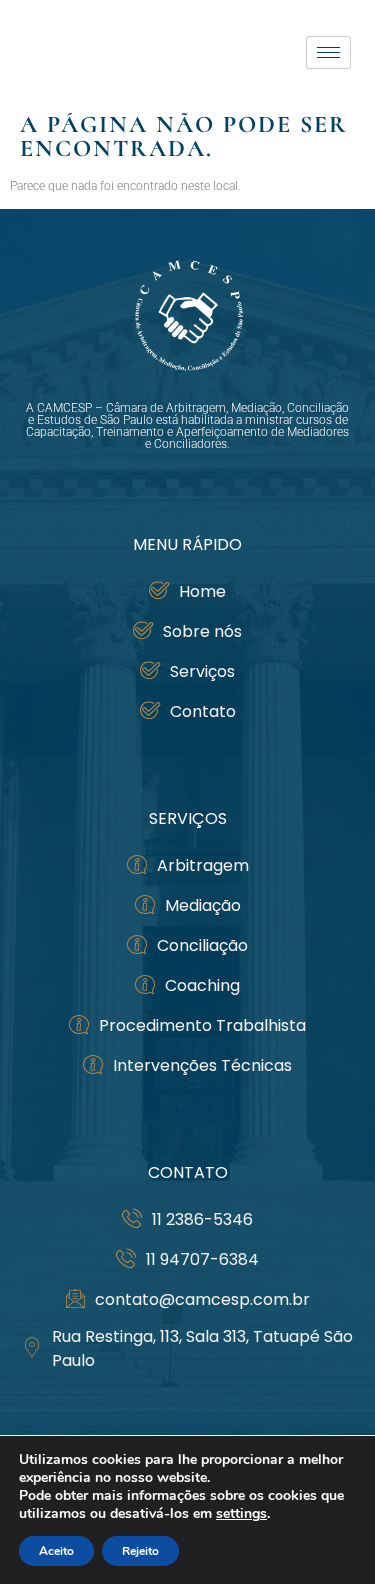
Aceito (56, 1551)
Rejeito (140, 1551)
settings (241, 1514)
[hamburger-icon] (328, 52)
